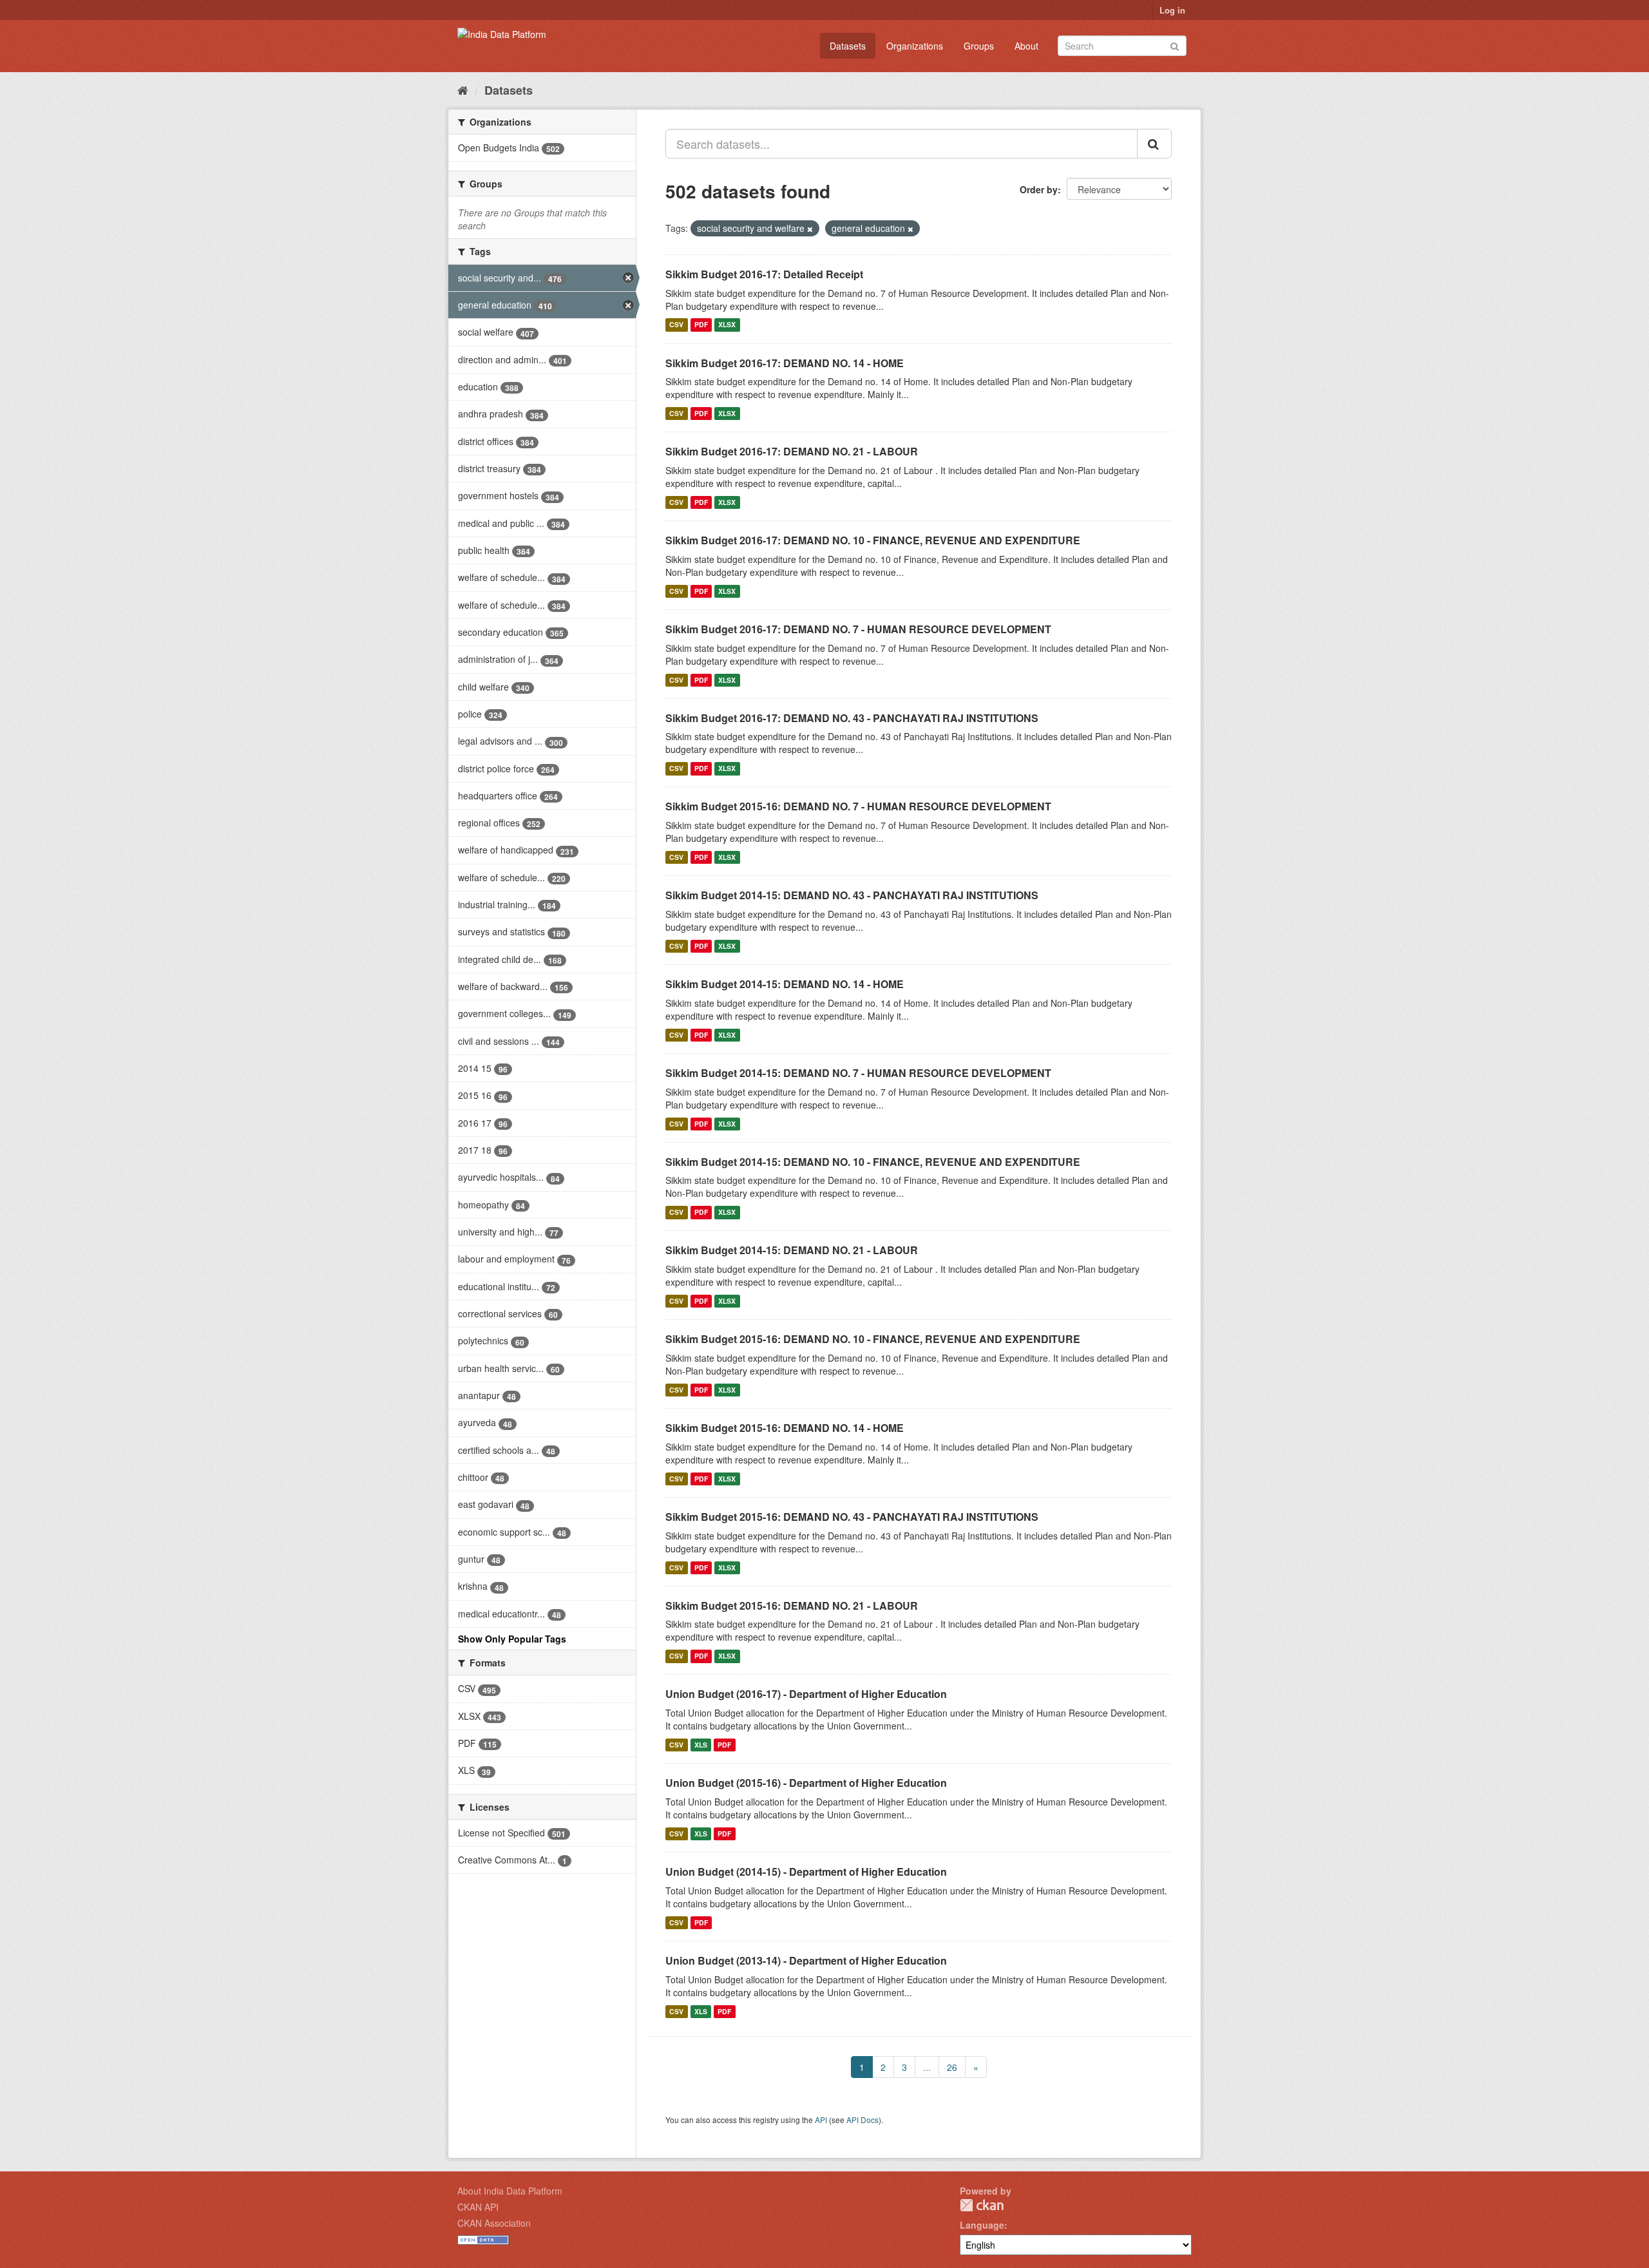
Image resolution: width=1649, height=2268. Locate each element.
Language (982, 2225)
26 (952, 2067)
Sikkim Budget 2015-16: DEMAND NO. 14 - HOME (785, 1428)
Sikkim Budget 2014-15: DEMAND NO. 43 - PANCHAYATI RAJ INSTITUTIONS (852, 895)
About (1026, 46)
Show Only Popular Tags (512, 1639)
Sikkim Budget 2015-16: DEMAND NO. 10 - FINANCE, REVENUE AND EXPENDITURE (873, 1339)
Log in (1172, 10)
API (821, 2120)
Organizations (915, 46)
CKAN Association (494, 2223)
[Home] (463, 90)
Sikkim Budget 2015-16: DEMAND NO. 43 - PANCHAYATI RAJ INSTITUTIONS (852, 1517)
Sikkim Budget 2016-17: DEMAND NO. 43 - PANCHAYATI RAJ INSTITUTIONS (852, 718)
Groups (979, 46)
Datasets (848, 46)
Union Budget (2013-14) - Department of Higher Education (806, 1960)
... (927, 2067)
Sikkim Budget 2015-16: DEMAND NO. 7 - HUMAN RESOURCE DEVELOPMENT (858, 806)
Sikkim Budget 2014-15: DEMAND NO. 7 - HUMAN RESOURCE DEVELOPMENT (858, 1073)
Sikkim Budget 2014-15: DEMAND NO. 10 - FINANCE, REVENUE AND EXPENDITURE (873, 1162)
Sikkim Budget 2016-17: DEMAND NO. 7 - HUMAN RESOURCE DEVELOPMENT (858, 629)
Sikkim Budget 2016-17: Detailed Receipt (764, 274)
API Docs (863, 2120)
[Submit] (1175, 45)
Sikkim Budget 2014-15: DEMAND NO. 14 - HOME (785, 984)
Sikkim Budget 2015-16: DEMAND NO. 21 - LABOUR (792, 1606)
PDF (701, 325)
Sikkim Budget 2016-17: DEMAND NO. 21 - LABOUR (792, 451)
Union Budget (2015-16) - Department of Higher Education (806, 1783)
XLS (701, 1745)
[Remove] (810, 229)
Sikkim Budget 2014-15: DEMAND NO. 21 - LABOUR (792, 1250)
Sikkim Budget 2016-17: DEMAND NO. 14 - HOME (785, 363)
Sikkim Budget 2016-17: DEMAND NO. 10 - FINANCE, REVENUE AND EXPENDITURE (873, 540)
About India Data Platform (510, 2191)
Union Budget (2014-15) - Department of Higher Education (806, 1872)
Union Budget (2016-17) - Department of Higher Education (806, 1694)
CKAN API (478, 2207)
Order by (1039, 189)
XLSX (727, 325)
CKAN (982, 2205)
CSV (676, 325)
